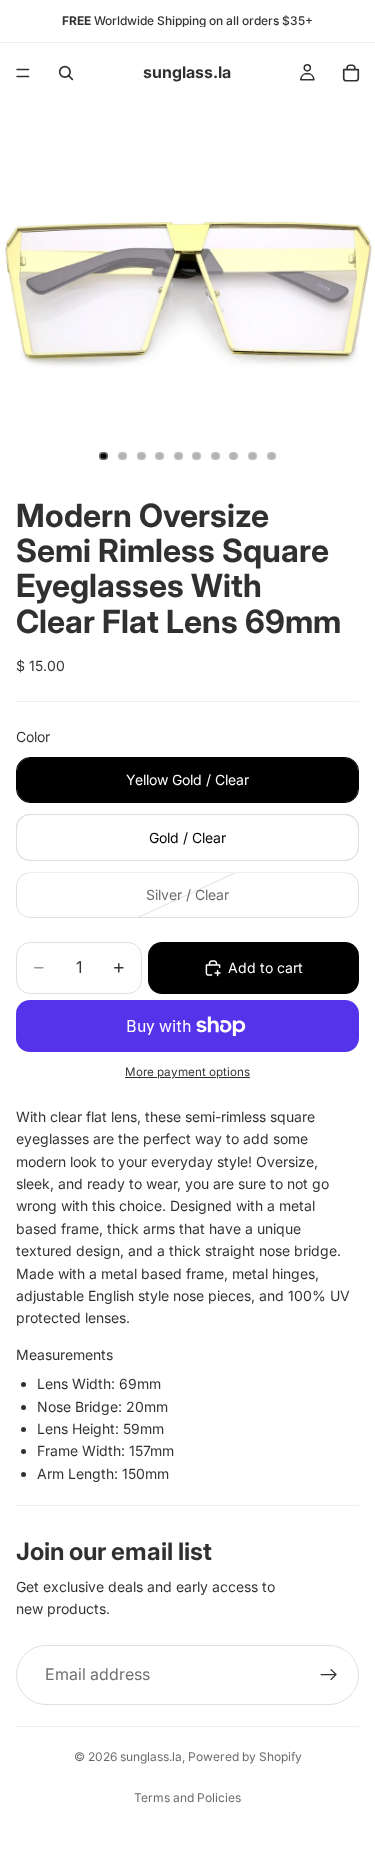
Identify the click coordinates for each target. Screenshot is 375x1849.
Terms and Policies (187, 1797)
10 (271, 456)
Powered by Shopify (245, 1756)
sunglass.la (151, 1756)
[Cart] (351, 73)
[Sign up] (329, 1675)
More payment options (187, 1072)
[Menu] (23, 73)
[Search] (66, 73)
